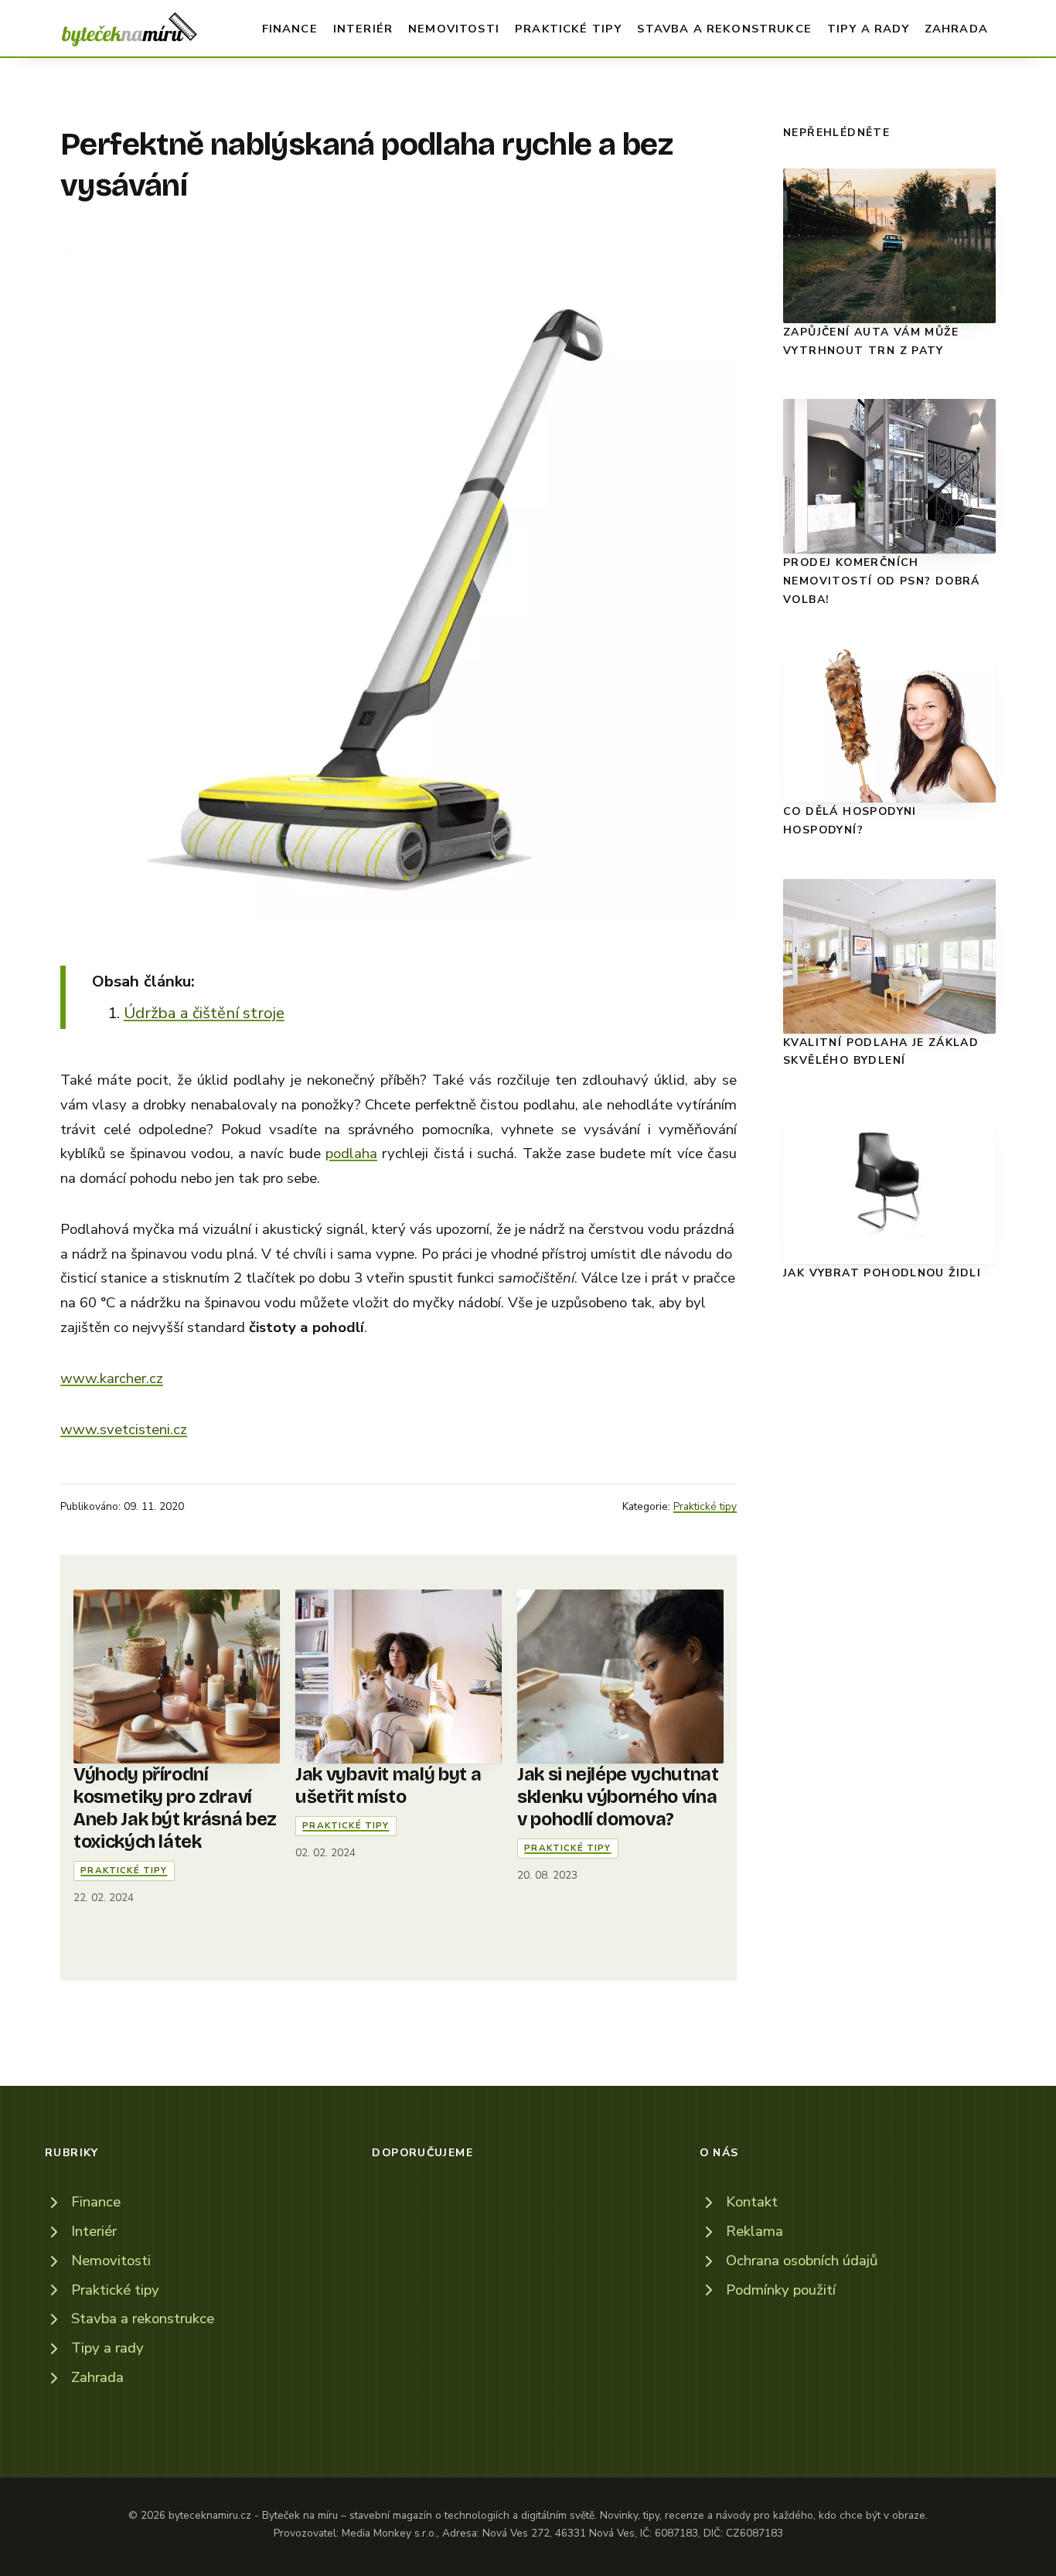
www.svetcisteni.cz (124, 1429)
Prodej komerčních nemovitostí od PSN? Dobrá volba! (882, 581)
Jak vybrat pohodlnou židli (882, 1273)
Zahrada (956, 29)
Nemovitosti (454, 29)
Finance (290, 29)
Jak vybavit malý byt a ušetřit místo (388, 1785)
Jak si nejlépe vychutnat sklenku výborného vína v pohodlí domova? (618, 1797)
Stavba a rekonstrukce (724, 29)
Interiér (363, 29)
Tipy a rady (868, 29)
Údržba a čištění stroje (204, 1013)
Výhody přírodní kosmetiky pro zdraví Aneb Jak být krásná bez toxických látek (175, 1808)
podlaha (351, 1153)
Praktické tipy (568, 29)
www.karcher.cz (112, 1378)
